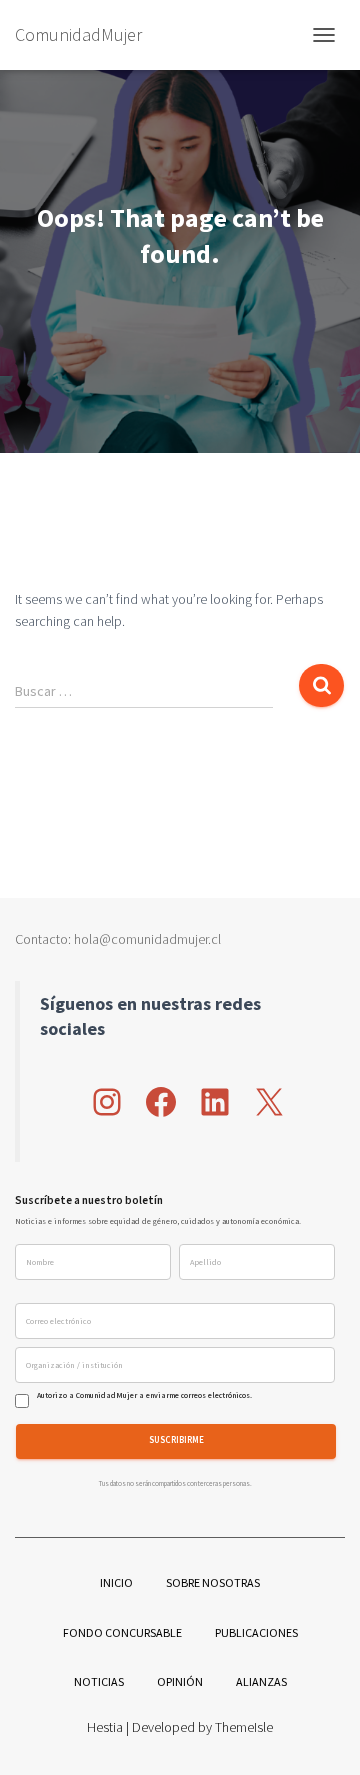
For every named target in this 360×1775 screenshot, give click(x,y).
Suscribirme (176, 1440)
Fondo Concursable (122, 1632)
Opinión (180, 1681)
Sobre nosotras (213, 1582)
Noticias (99, 1681)
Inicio (116, 1582)
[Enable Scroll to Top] (320, 1735)
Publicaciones (256, 1632)
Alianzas (261, 1681)
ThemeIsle (244, 1727)
